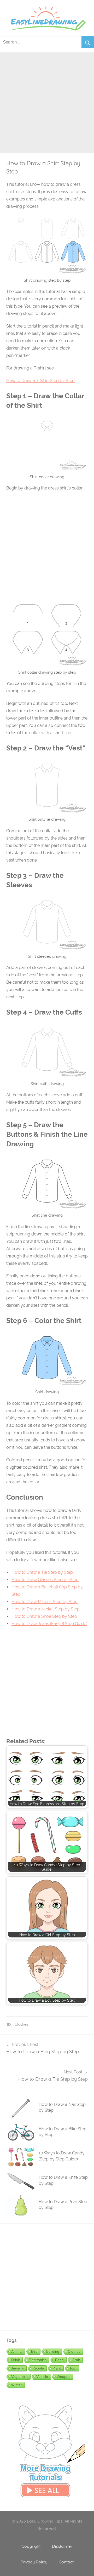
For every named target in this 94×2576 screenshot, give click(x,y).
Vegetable (19, 2377)
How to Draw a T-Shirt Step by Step (40, 381)
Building (53, 2351)
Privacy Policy (34, 2562)
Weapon (64, 2377)
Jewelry (17, 2368)
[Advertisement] (47, 100)
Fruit (76, 2360)
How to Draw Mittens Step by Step (45, 1602)
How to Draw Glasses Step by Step (45, 1580)
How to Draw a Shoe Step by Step (44, 1616)
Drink (16, 2360)
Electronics (37, 2360)
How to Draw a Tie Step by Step (42, 1572)
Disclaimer (62, 2546)
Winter (17, 2385)
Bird (34, 2351)
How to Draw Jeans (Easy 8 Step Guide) (49, 1624)
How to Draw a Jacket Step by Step (46, 1609)
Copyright (31, 2546)
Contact (66, 2562)
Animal (17, 2351)
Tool (73, 2368)
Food (59, 2360)
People (38, 2368)
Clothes (22, 2024)
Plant (57, 2368)
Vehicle (42, 2377)
